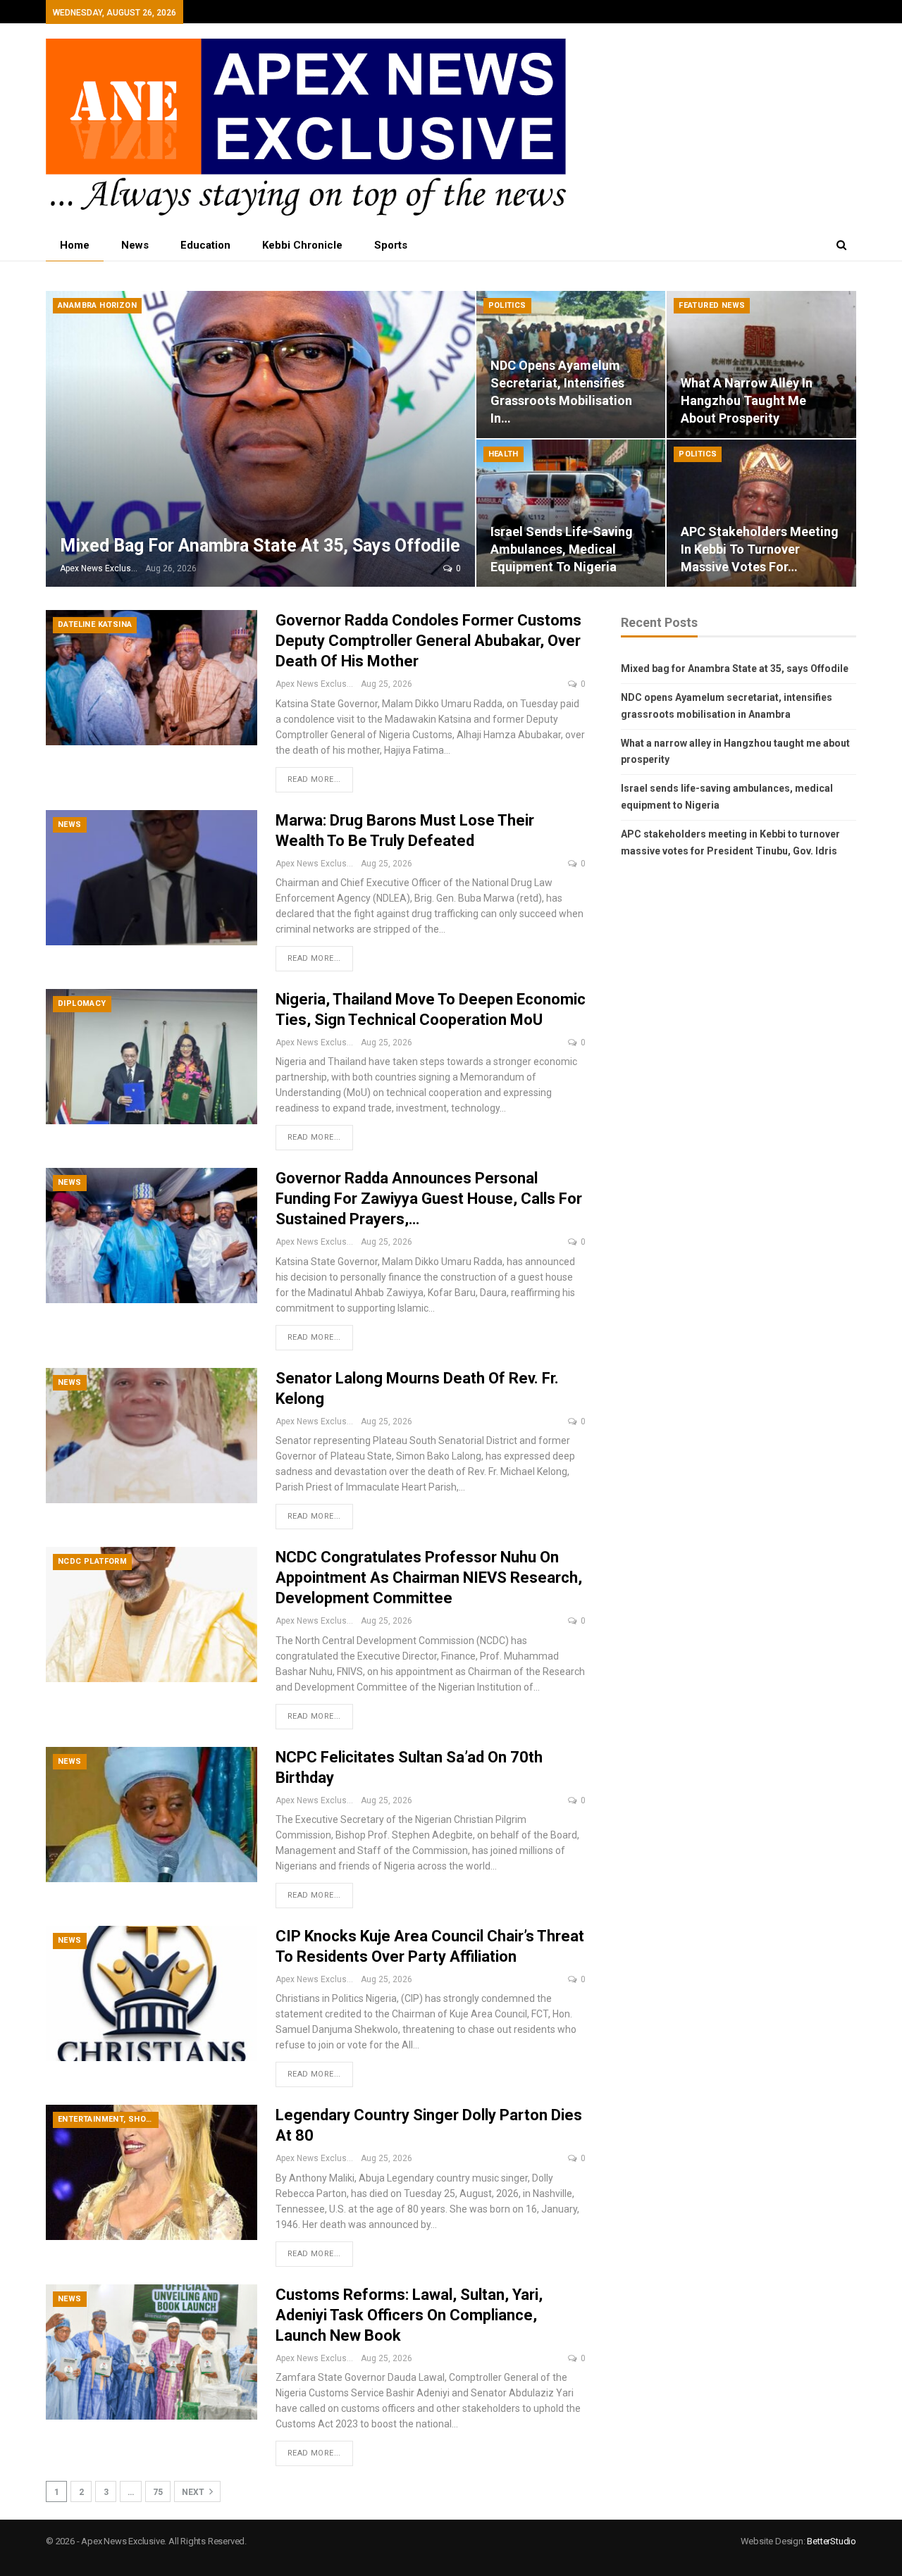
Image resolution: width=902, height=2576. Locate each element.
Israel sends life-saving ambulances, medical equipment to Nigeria (562, 549)
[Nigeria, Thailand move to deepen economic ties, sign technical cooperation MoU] (152, 1057)
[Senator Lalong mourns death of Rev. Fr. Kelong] (152, 1436)
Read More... (314, 779)
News (135, 245)
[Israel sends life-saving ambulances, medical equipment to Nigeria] (571, 513)
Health (503, 454)
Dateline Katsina (95, 624)
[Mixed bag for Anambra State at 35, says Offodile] (260, 439)
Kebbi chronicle (302, 245)
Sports (391, 245)
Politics (507, 305)
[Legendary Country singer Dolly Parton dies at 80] (152, 2172)
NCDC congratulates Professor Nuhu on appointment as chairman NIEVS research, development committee (429, 1578)
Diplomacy (82, 1003)
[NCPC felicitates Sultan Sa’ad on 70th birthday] (152, 1815)
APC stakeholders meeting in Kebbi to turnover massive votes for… (760, 549)
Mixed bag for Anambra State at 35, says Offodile (260, 546)
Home (75, 245)
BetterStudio (832, 2541)
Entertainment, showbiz (108, 2119)
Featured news (712, 305)
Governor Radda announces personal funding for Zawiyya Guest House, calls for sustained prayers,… (429, 1199)
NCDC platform (92, 1561)
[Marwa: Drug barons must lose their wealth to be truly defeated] (152, 878)
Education (205, 245)
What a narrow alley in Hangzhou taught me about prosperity (747, 400)
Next (194, 2492)
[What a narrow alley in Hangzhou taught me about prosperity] (761, 365)
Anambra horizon (97, 305)
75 (158, 2492)
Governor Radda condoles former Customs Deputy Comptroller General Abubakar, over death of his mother (428, 641)
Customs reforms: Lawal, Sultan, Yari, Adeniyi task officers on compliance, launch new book (409, 2315)
